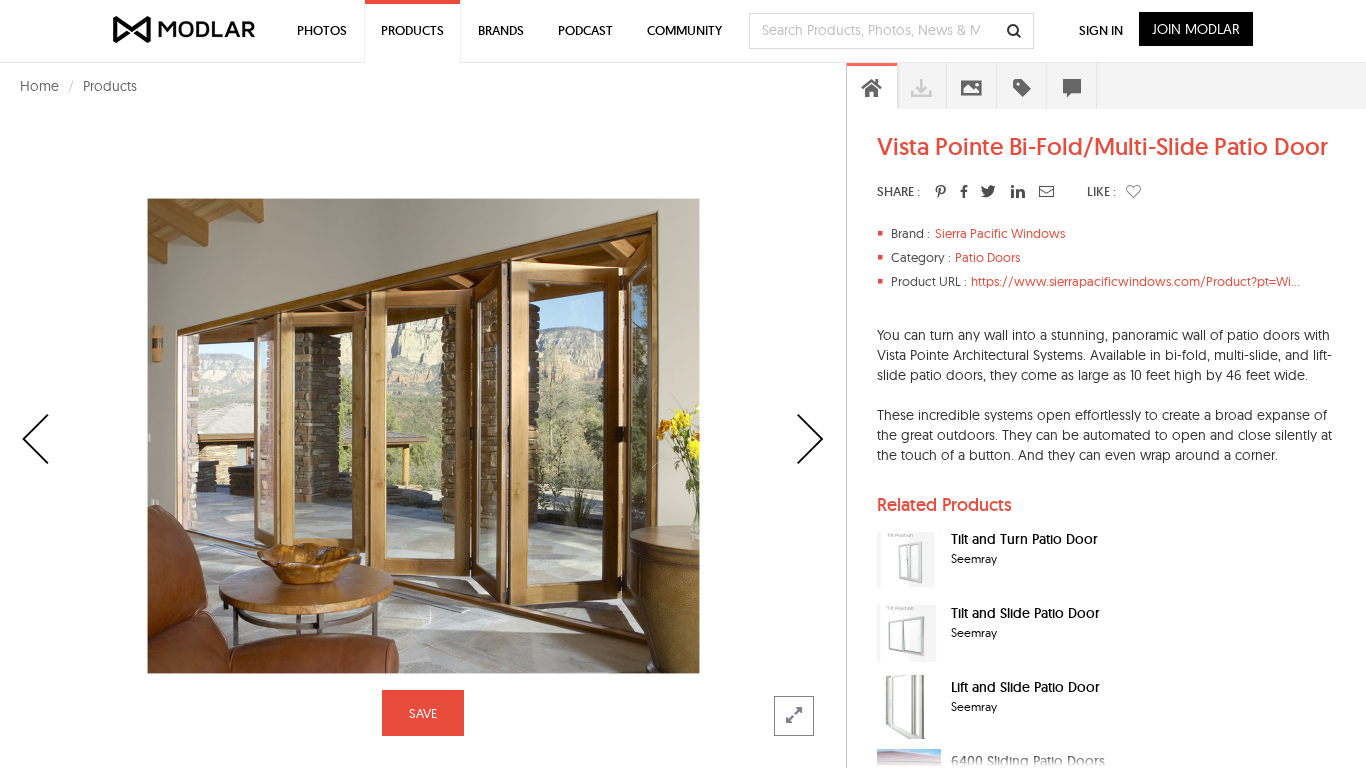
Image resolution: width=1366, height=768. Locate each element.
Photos (322, 30)
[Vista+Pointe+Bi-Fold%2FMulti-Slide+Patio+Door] (940, 191)
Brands (501, 30)
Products (110, 86)
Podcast (585, 30)
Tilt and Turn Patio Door (1024, 539)
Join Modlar (1196, 29)
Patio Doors (987, 257)
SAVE (423, 713)
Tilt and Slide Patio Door (1025, 613)
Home (39, 86)
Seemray (974, 558)
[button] (1133, 191)
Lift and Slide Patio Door (1025, 687)
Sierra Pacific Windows (1000, 233)
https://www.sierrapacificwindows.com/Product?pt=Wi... (1135, 281)
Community (684, 30)
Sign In (1101, 30)
